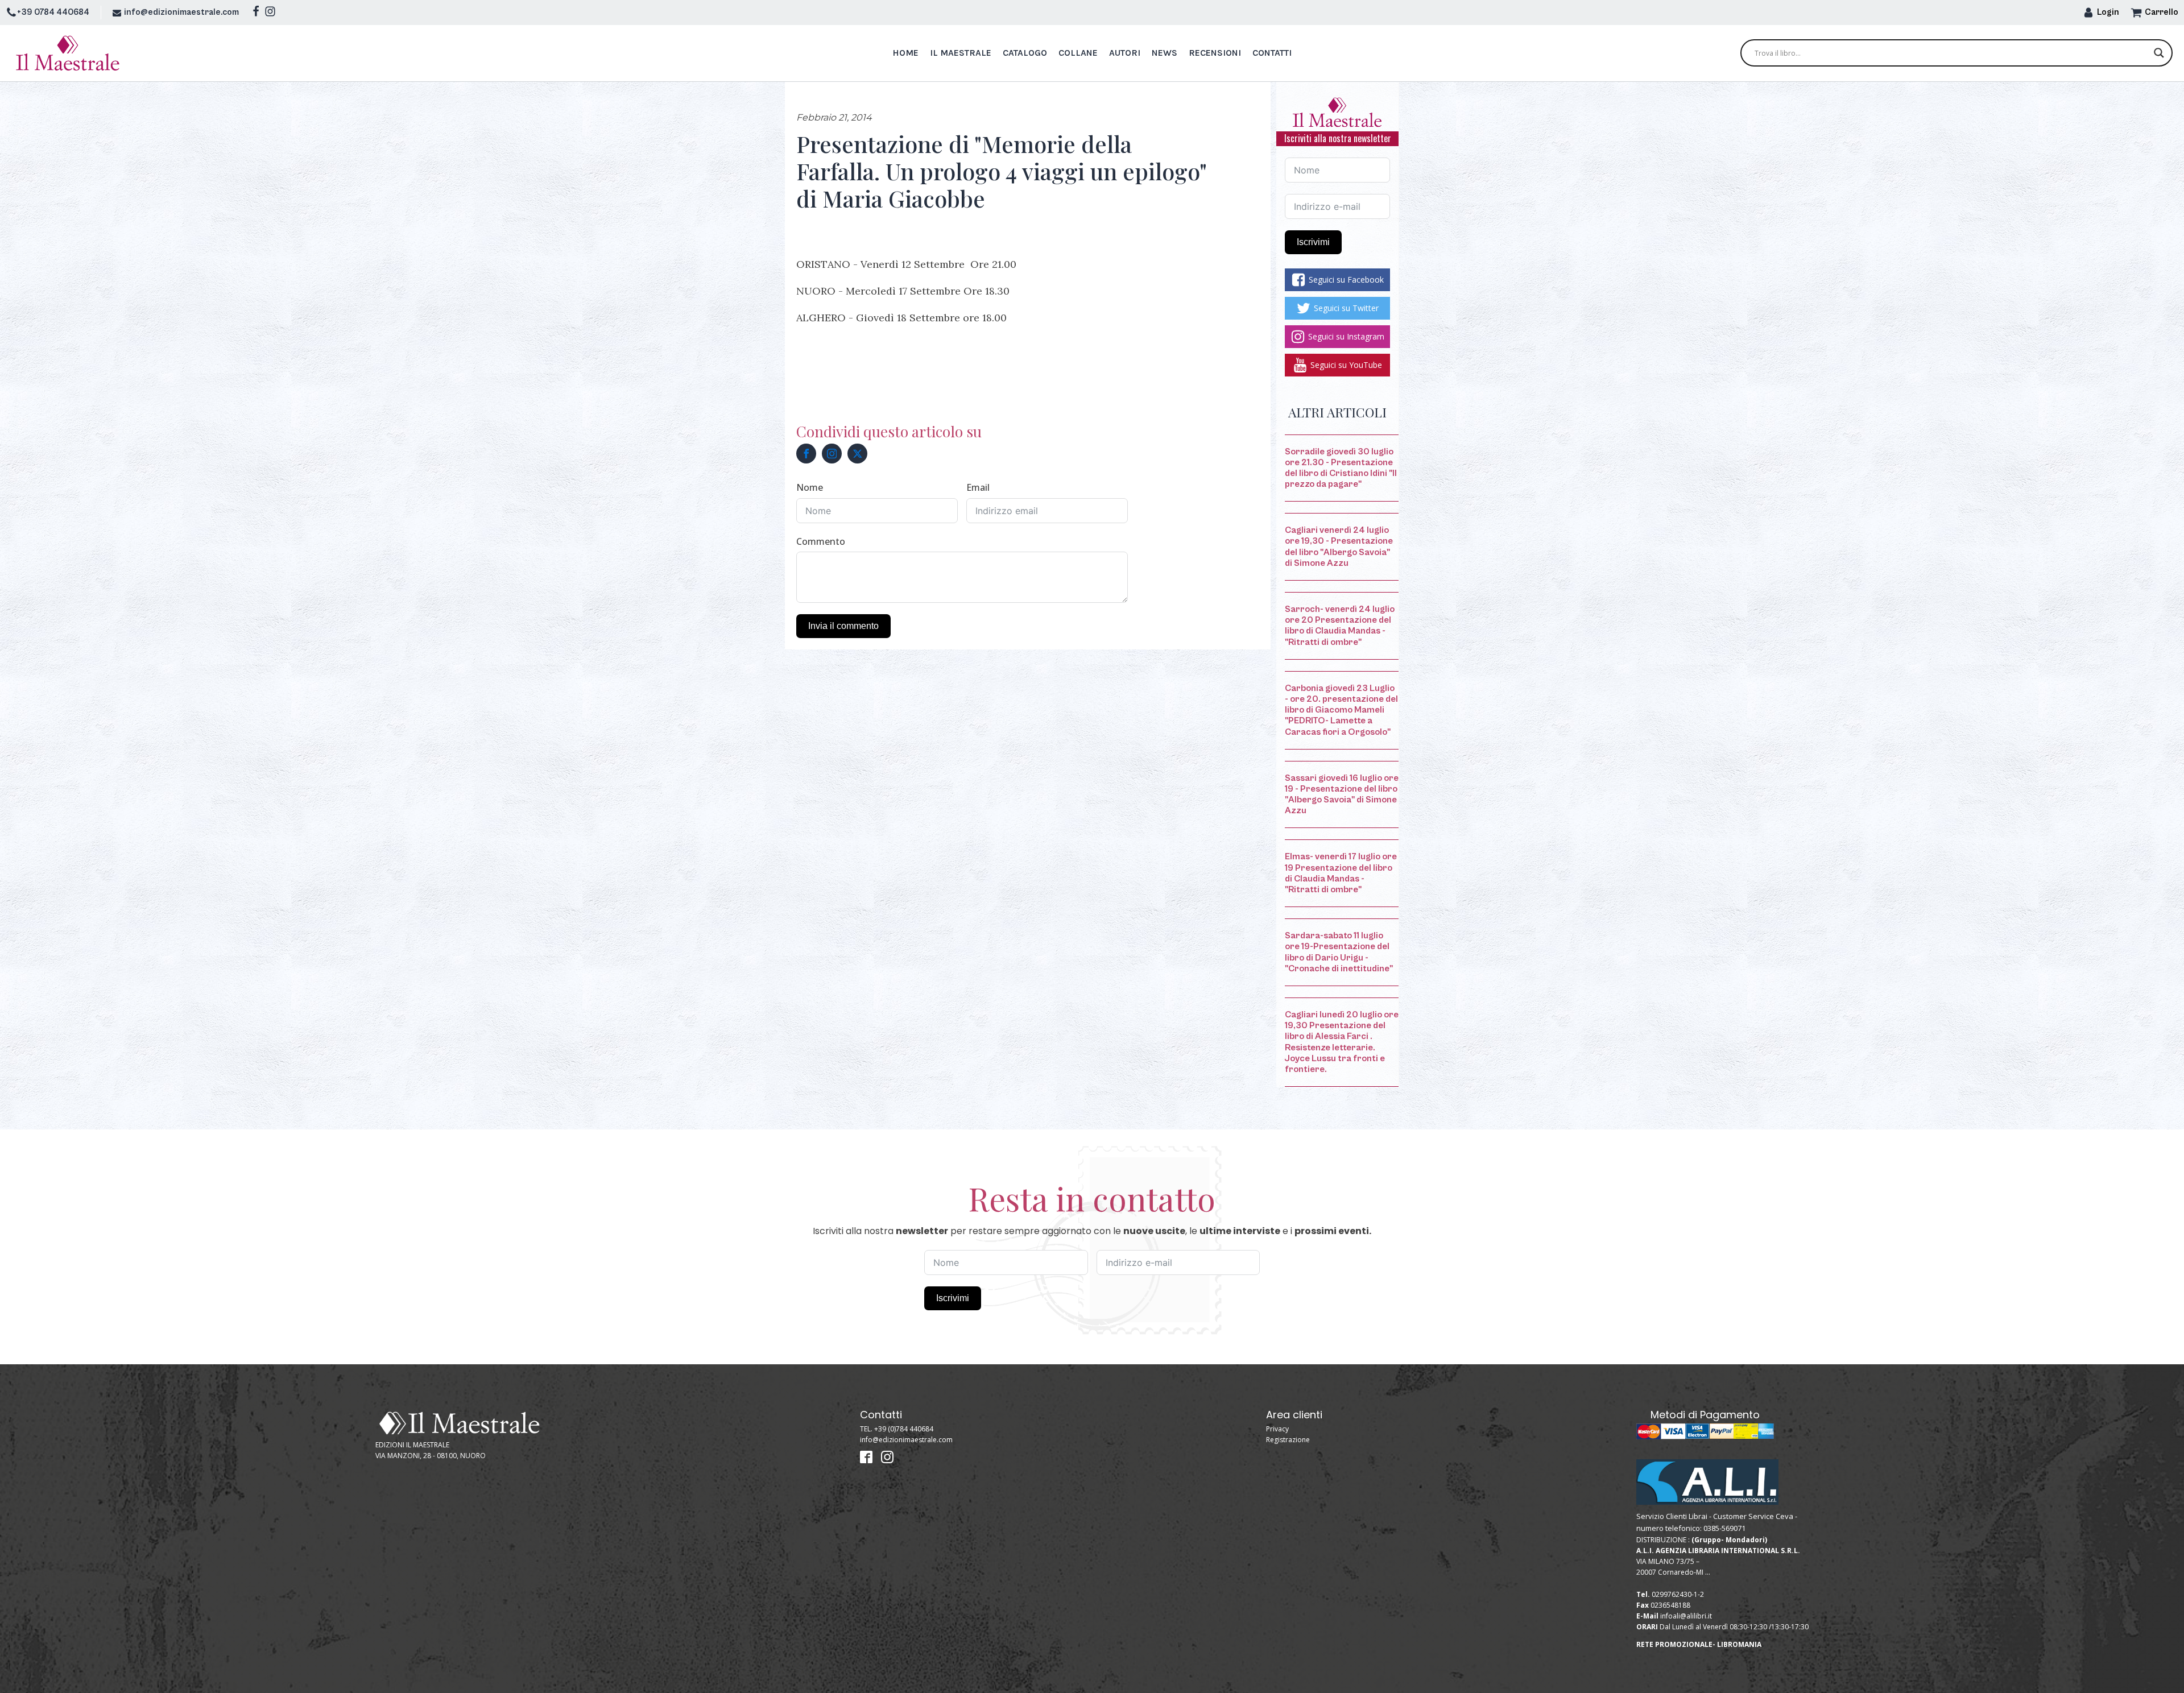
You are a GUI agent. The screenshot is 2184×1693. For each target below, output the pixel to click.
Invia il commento (843, 626)
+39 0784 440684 (53, 12)
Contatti (1272, 53)
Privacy (1277, 1429)
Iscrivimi (1313, 242)
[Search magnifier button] (2159, 53)
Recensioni (1215, 53)
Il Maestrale (961, 53)
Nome (810, 487)
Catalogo (1025, 53)
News (1165, 53)
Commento (821, 541)
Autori (1125, 53)
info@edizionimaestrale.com (181, 12)
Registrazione (1288, 1440)
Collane (1078, 53)
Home (905, 53)
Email (978, 487)
